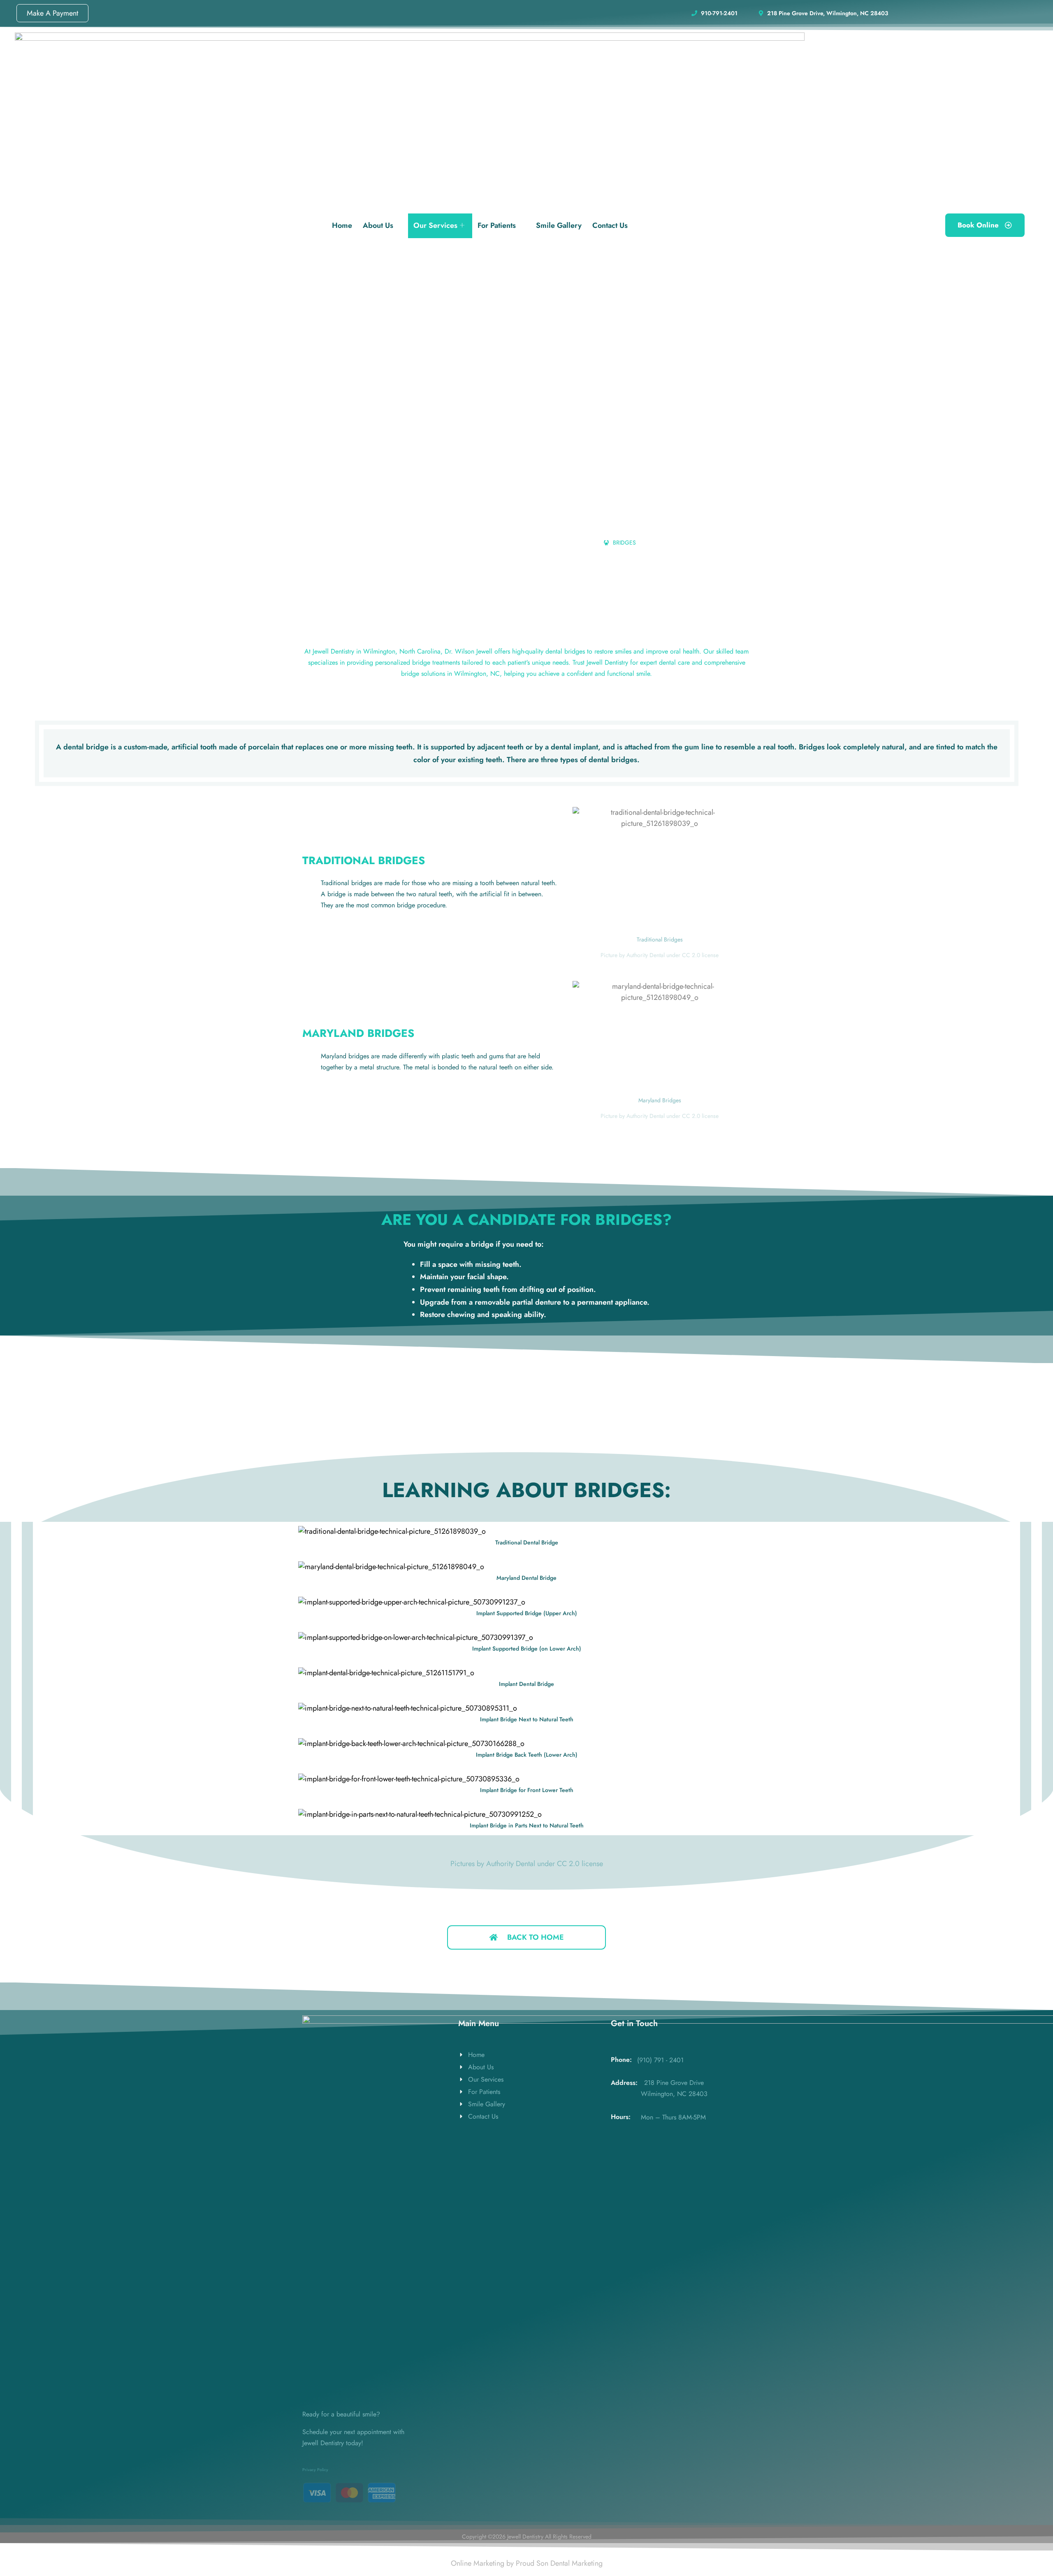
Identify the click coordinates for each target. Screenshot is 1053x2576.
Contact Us (610, 225)
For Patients (497, 225)
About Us (378, 225)
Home (342, 225)
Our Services (435, 225)
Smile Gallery (559, 225)
